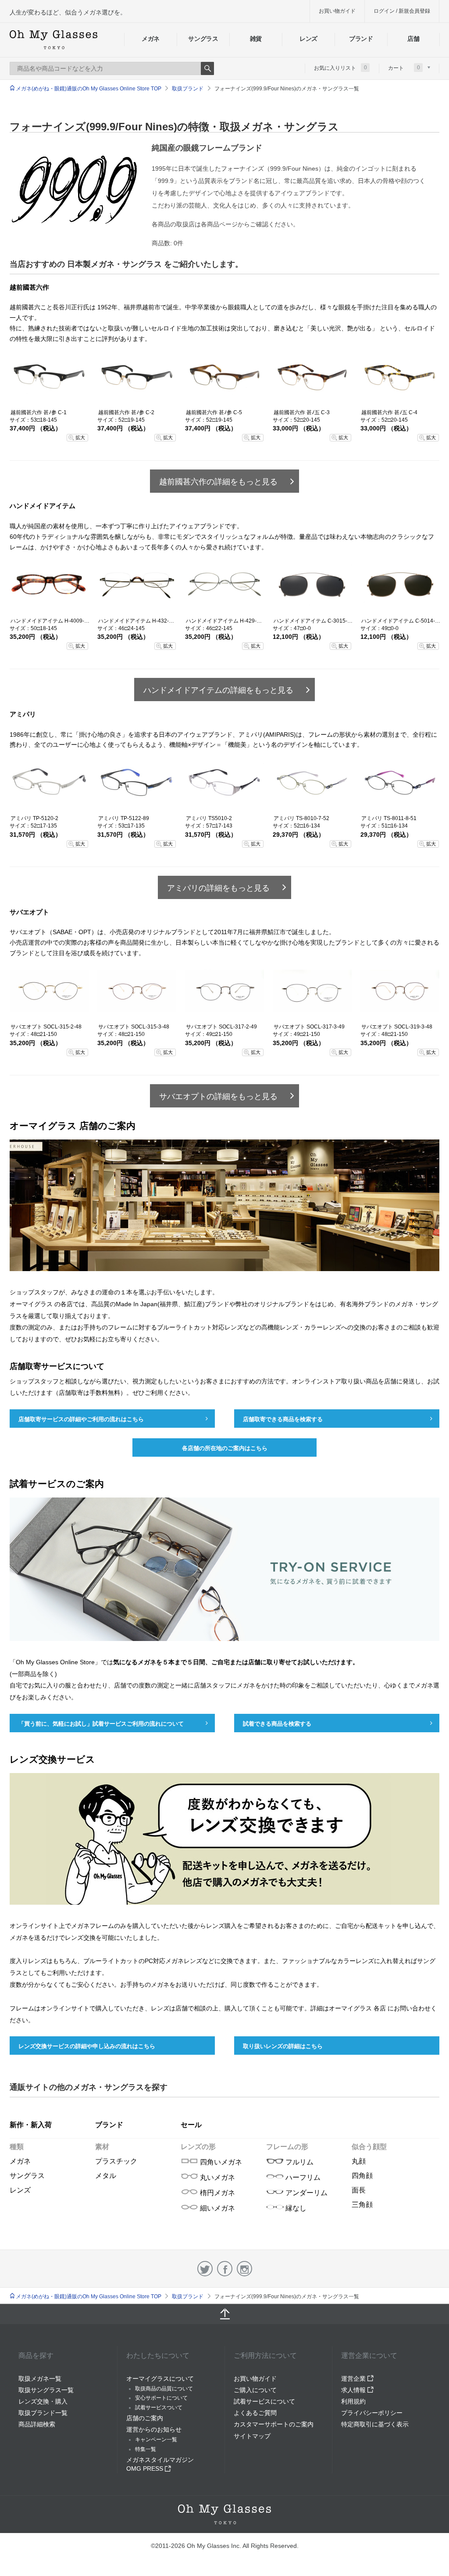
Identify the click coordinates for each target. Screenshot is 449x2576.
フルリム (299, 2162)
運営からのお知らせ (154, 2429)
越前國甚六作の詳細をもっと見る (218, 482)
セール (191, 2125)
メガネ (151, 39)
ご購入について (255, 2390)
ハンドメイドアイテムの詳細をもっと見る (218, 690)
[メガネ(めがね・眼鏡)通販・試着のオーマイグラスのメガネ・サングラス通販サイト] (53, 40)
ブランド (361, 39)
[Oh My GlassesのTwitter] (205, 2269)
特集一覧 (146, 2449)
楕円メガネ (217, 2193)
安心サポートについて (161, 2398)
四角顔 (362, 2176)
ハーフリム (302, 2177)
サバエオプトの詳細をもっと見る (218, 1096)
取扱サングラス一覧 (46, 2390)
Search (207, 68)
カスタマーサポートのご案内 (274, 2424)
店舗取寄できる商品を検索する (283, 1419)
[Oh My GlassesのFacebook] (225, 2269)
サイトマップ (252, 2436)
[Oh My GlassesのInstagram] (244, 2269)
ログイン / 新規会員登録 (402, 11)
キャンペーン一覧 (156, 2440)
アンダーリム (306, 2193)
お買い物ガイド (337, 11)
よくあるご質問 (255, 2413)
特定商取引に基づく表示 (375, 2424)
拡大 (80, 437)
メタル (106, 2176)
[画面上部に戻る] (224, 2314)
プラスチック (116, 2161)
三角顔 (362, 2205)
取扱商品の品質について (164, 2389)
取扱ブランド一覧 (43, 2413)
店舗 (413, 39)
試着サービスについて (264, 2401)
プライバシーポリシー (372, 2413)
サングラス (203, 39)
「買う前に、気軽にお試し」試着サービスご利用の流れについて (101, 1724)
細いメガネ (217, 2208)
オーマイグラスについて (160, 2379)
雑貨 (256, 39)
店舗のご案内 (145, 2418)
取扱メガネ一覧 (40, 2379)
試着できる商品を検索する (277, 1724)
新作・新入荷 (31, 2125)
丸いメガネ (217, 2177)
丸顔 (359, 2161)
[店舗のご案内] (224, 1278)
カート (404, 68)
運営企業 (354, 2379)
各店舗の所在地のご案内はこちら (225, 1448)
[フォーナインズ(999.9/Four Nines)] (74, 190)
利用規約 (353, 2401)
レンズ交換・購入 (43, 2401)
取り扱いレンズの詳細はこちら (283, 2046)
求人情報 (354, 2390)
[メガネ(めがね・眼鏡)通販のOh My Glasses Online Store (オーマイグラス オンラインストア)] (224, 2514)
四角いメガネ (220, 2162)
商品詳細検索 (37, 2424)
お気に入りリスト (340, 68)
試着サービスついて (159, 2408)
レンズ (308, 39)
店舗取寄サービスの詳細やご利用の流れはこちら (81, 1419)
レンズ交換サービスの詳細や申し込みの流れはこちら (87, 2046)
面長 (359, 2190)
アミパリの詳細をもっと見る (218, 888)
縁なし (295, 2208)
